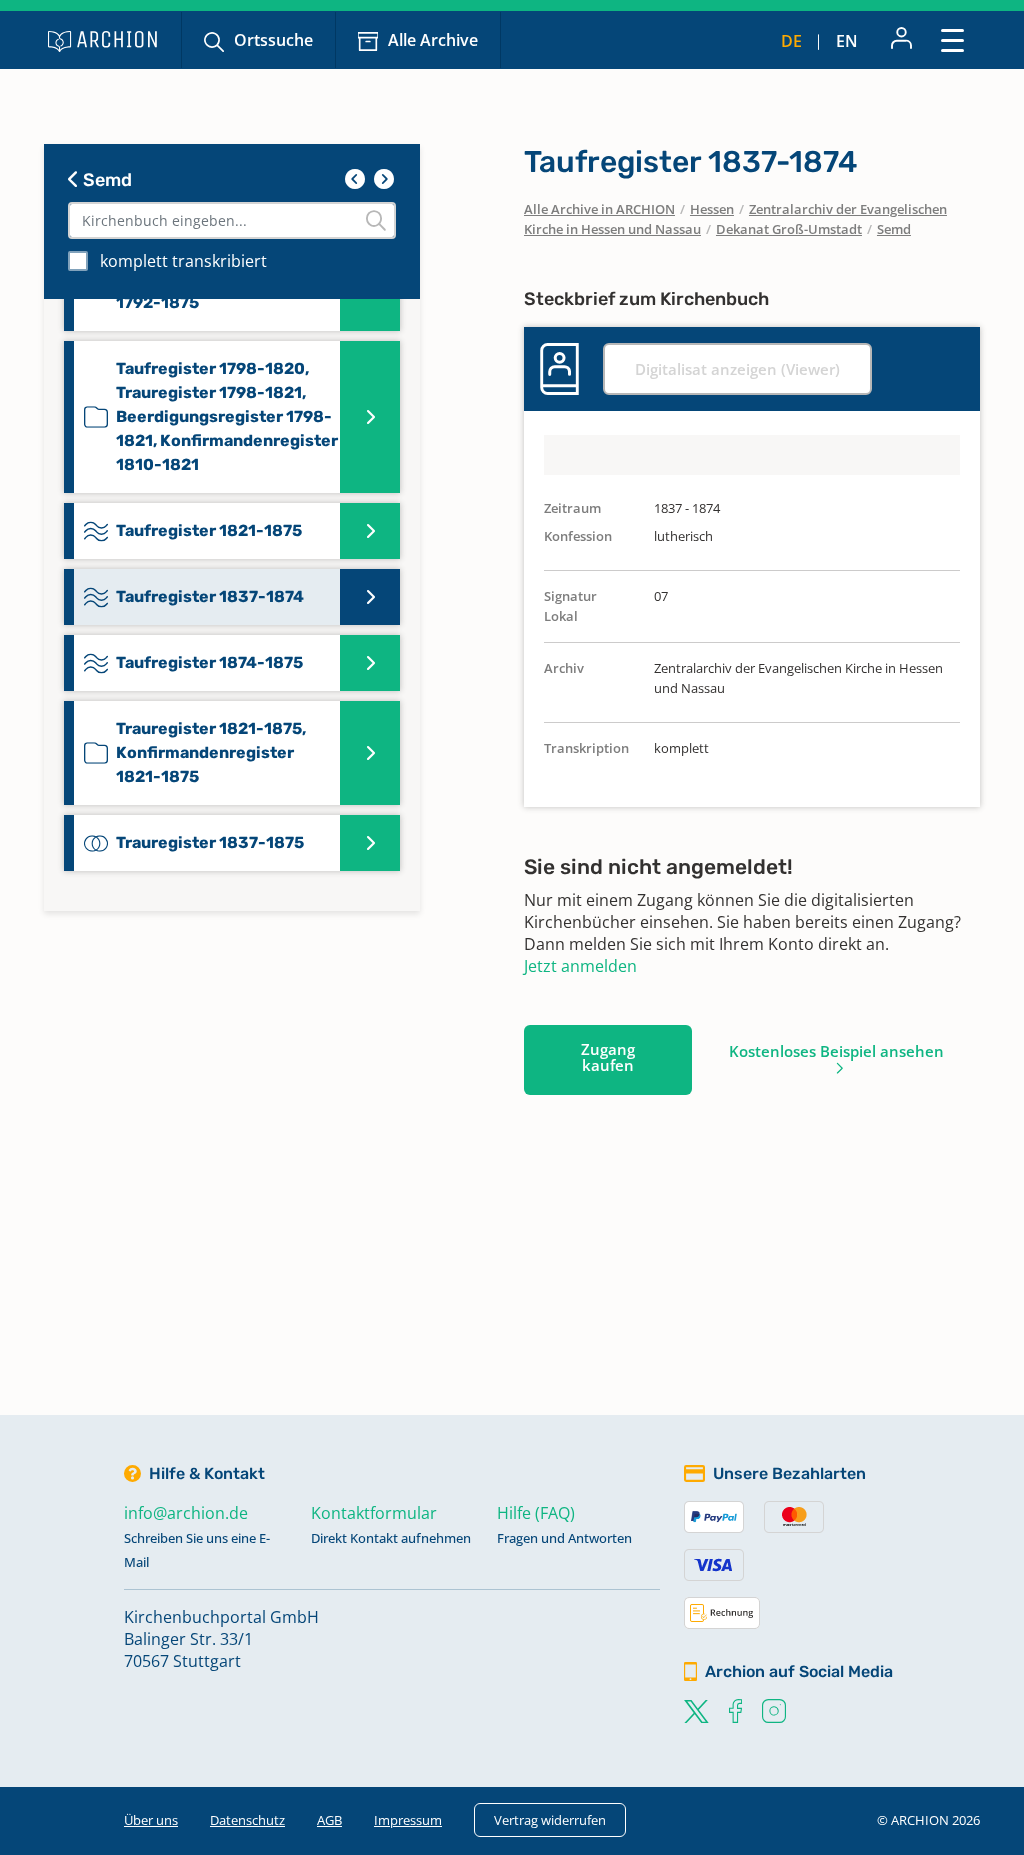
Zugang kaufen (608, 1057)
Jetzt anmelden (580, 966)
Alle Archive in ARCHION (599, 209)
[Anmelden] (901, 40)
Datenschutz (247, 1820)
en (847, 41)
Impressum (408, 1820)
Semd (105, 180)
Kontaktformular (374, 1513)
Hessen (712, 209)
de (791, 41)
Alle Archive (433, 40)
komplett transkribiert (183, 261)
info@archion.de (186, 1513)
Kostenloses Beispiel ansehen (836, 1051)
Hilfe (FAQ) (536, 1513)
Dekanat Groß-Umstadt (789, 229)
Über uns (151, 1820)
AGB (329, 1820)
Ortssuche (273, 40)
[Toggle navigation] (952, 39)
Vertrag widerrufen (550, 1820)
